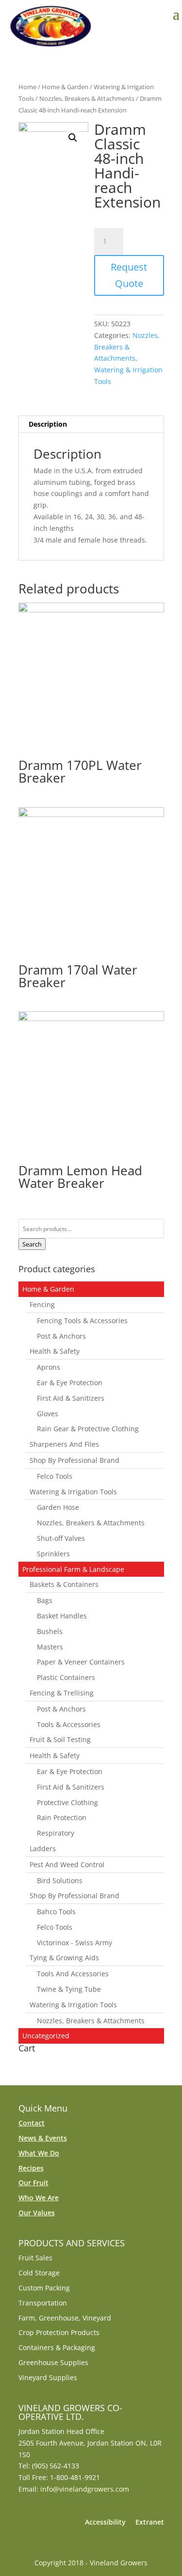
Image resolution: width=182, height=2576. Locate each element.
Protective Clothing (67, 1802)
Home (27, 87)
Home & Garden (65, 87)
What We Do (39, 2153)
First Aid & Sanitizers (71, 1398)
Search (32, 1244)
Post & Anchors (61, 1336)
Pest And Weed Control (67, 1864)
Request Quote (129, 275)
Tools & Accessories (69, 1724)
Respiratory (56, 1833)
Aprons (49, 1367)
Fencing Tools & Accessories (82, 1320)
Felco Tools (55, 1476)
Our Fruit (33, 2183)
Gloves (48, 1414)
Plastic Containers (66, 1677)
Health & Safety (55, 1351)
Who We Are (39, 2198)
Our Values (37, 2213)
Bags (45, 1600)
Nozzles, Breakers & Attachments (87, 98)
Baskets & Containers (64, 1584)
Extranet (150, 2522)
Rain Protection (62, 1817)
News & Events (43, 2138)
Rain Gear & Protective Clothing (88, 1429)
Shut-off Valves (61, 1538)
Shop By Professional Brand (74, 1460)
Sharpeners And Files (64, 1444)
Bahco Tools (56, 1912)
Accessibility (105, 2522)
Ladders (43, 1848)
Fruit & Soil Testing (60, 1739)
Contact (32, 2123)
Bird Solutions (60, 1880)
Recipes (31, 2168)
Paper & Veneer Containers (81, 1662)
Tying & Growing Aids (64, 1958)
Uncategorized (46, 2036)
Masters (50, 1647)
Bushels (50, 1631)
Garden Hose (58, 1507)
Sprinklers (53, 1554)
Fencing (42, 1304)
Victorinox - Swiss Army (74, 1943)
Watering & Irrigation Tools (73, 1492)
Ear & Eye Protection (70, 1383)
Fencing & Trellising (62, 1693)
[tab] (91, 424)
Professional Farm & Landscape (73, 1569)
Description (48, 424)
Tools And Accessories (73, 1974)
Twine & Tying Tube (69, 1989)
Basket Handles (62, 1616)
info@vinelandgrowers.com (85, 2489)
